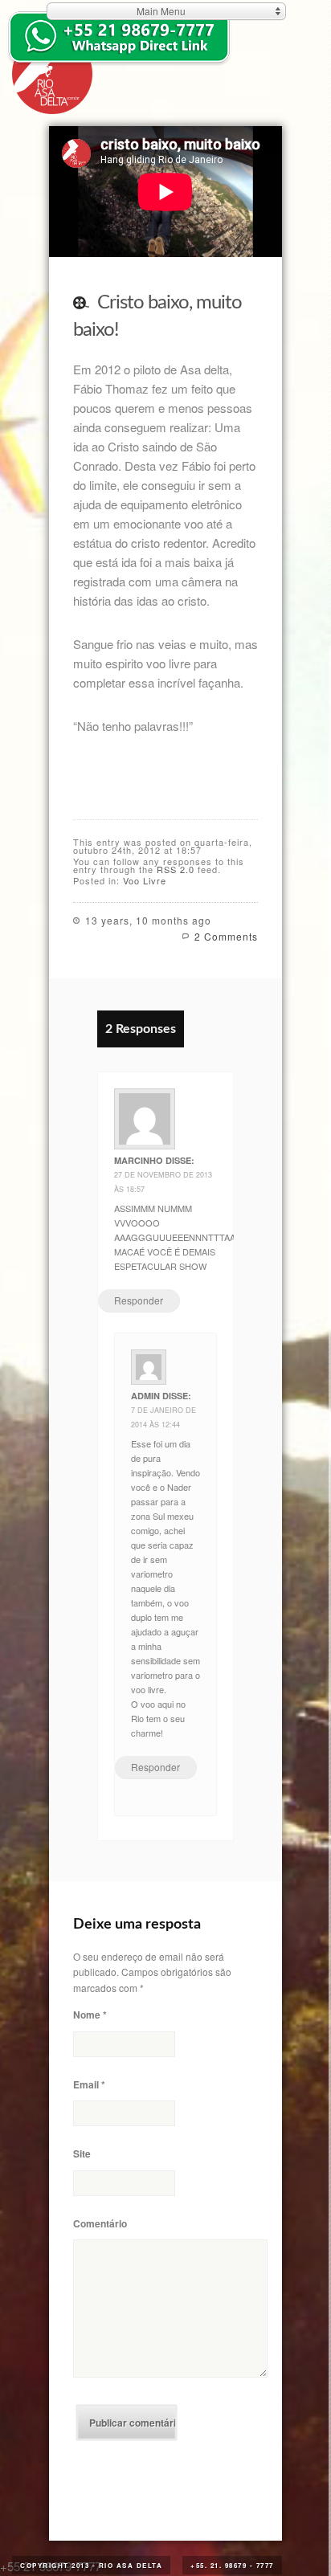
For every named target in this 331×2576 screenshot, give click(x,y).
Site (82, 2153)
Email (89, 2084)
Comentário (100, 2223)
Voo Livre (145, 880)
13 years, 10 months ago (148, 920)
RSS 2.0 (176, 869)
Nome (90, 2015)
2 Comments (226, 936)
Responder (139, 1300)
